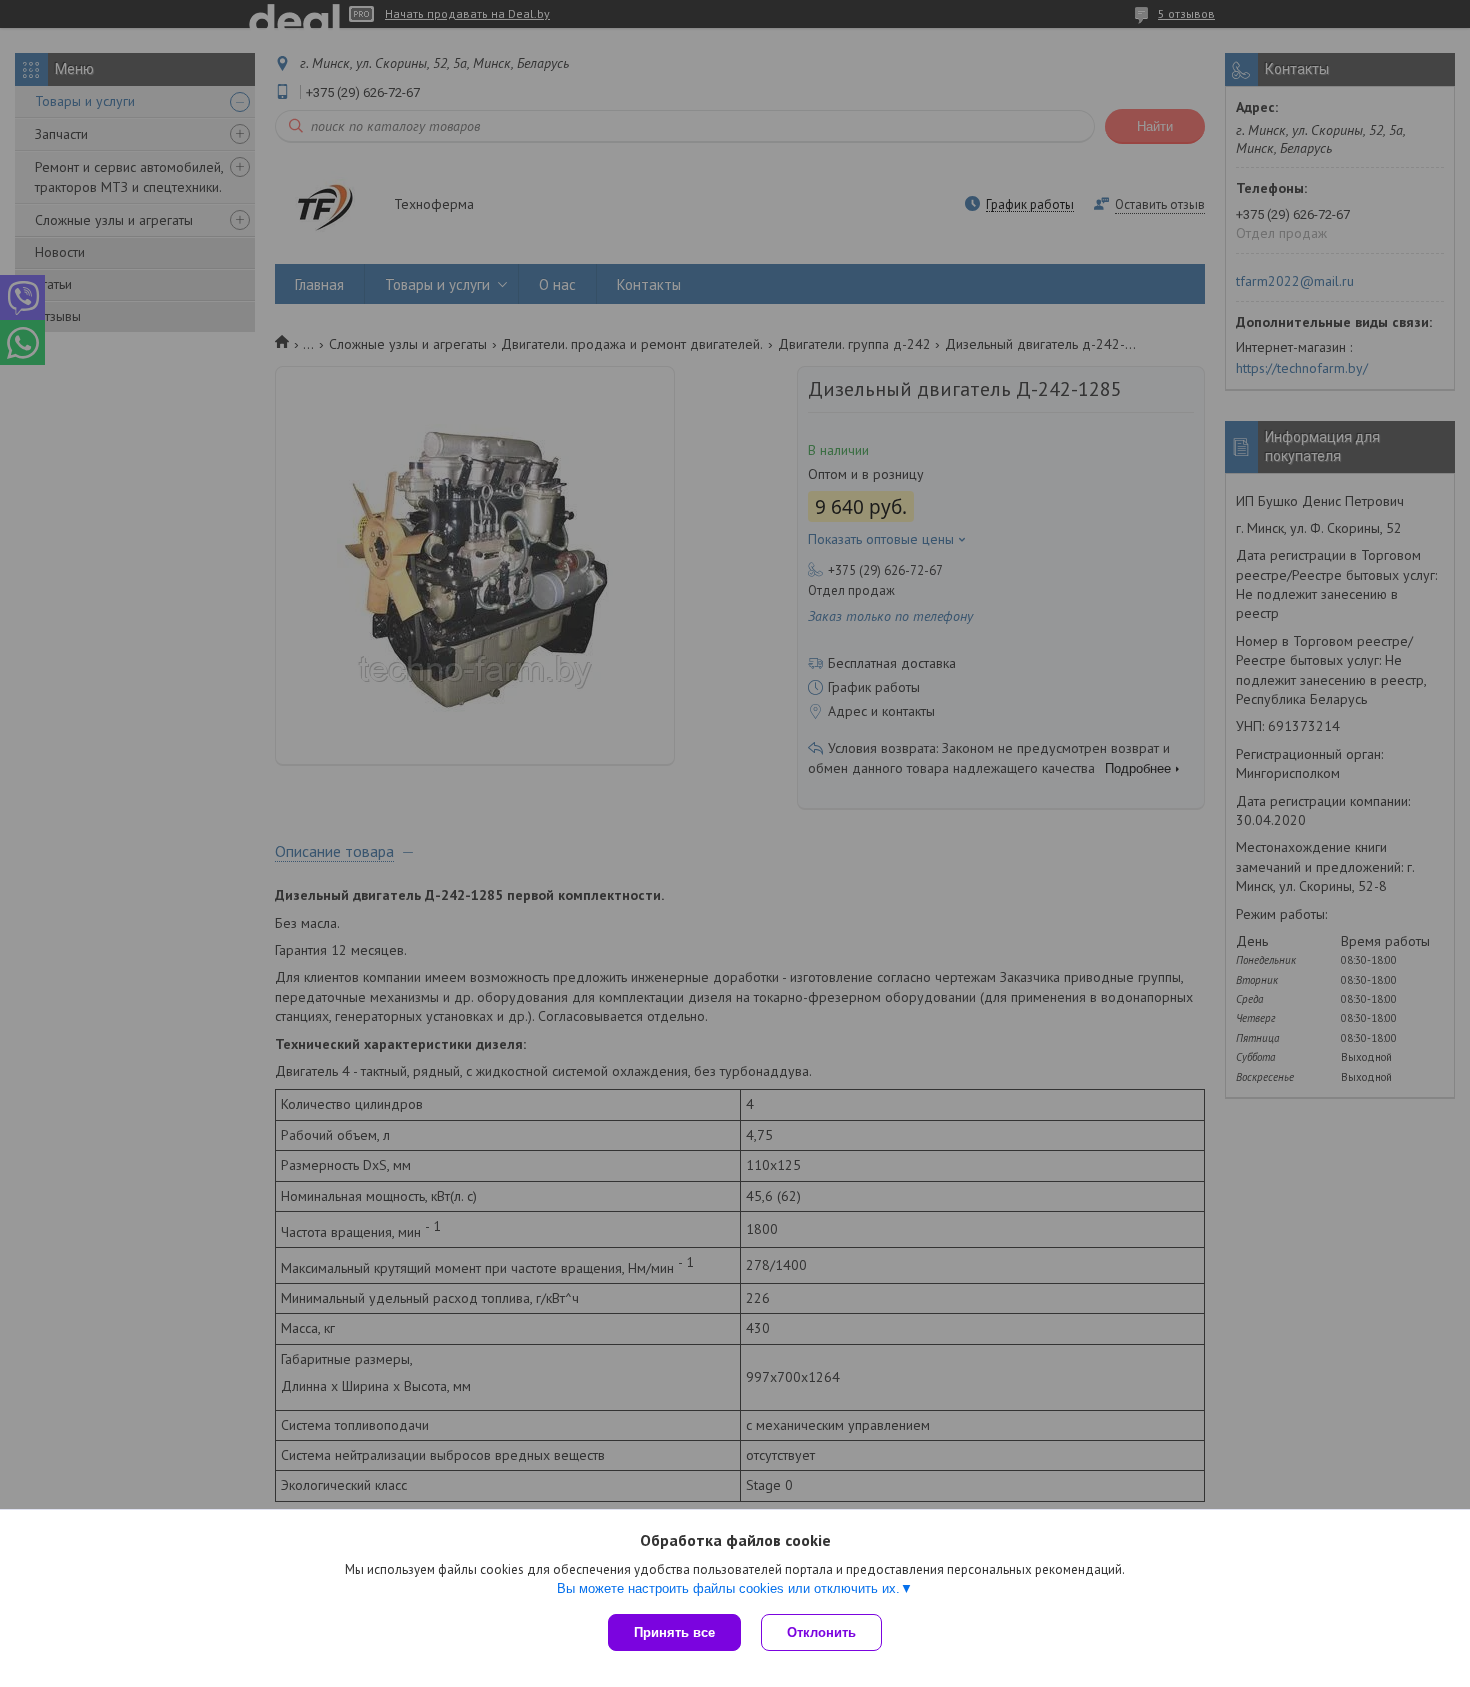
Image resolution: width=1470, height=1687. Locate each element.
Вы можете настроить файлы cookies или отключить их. (728, 1588)
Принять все (674, 1632)
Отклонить (821, 1632)
